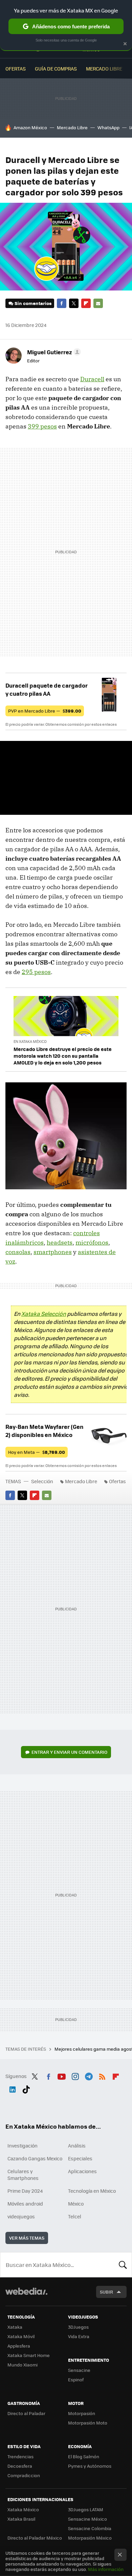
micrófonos (92, 1242)
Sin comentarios (33, 303)
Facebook (62, 303)
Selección (42, 1481)
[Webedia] (26, 2296)
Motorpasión (82, 2413)
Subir (106, 2292)
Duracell (92, 379)
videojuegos (21, 2216)
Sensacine (79, 2370)
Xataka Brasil (21, 2519)
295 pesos (36, 972)
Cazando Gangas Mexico (35, 2158)
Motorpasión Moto (88, 2423)
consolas (18, 1252)
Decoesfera (20, 2466)
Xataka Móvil (21, 2336)
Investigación (23, 2145)
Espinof (76, 2379)
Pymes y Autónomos (90, 2466)
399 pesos (42, 426)
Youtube (62, 2075)
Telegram (89, 2075)
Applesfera (19, 2346)
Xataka (15, 2327)
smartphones (53, 1252)
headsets (60, 1242)
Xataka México (23, 2509)
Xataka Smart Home (29, 2355)
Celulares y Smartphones (23, 2175)
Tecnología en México (92, 2191)
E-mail (98, 303)
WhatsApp (108, 127)
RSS (102, 2075)
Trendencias (20, 2456)
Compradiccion (24, 2475)
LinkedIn (13, 2088)
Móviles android (25, 2204)
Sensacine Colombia (90, 2528)
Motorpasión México (90, 2538)
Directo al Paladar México (35, 2538)
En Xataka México (30, 1041)
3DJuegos (78, 2327)
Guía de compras (56, 68)
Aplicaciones (82, 2171)
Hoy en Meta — (37, 1452)
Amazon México (30, 127)
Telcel (75, 2216)
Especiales (80, 2158)
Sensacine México (87, 2519)
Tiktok (26, 2088)
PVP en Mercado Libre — (45, 711)
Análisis (77, 2145)
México (76, 2204)
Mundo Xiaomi (23, 2365)
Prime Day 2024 (25, 2191)
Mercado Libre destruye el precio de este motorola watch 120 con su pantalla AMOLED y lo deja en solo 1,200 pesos (63, 1056)
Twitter (74, 303)
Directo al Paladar (26, 2413)
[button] (53, 352)
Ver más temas (27, 2238)
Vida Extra (79, 2336)
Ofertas (16, 68)
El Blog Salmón (84, 2456)
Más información (106, 2569)
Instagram (75, 2075)
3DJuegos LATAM (86, 2509)
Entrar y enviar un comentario (69, 1752)
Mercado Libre (104, 68)
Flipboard (86, 303)
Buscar (123, 2265)
